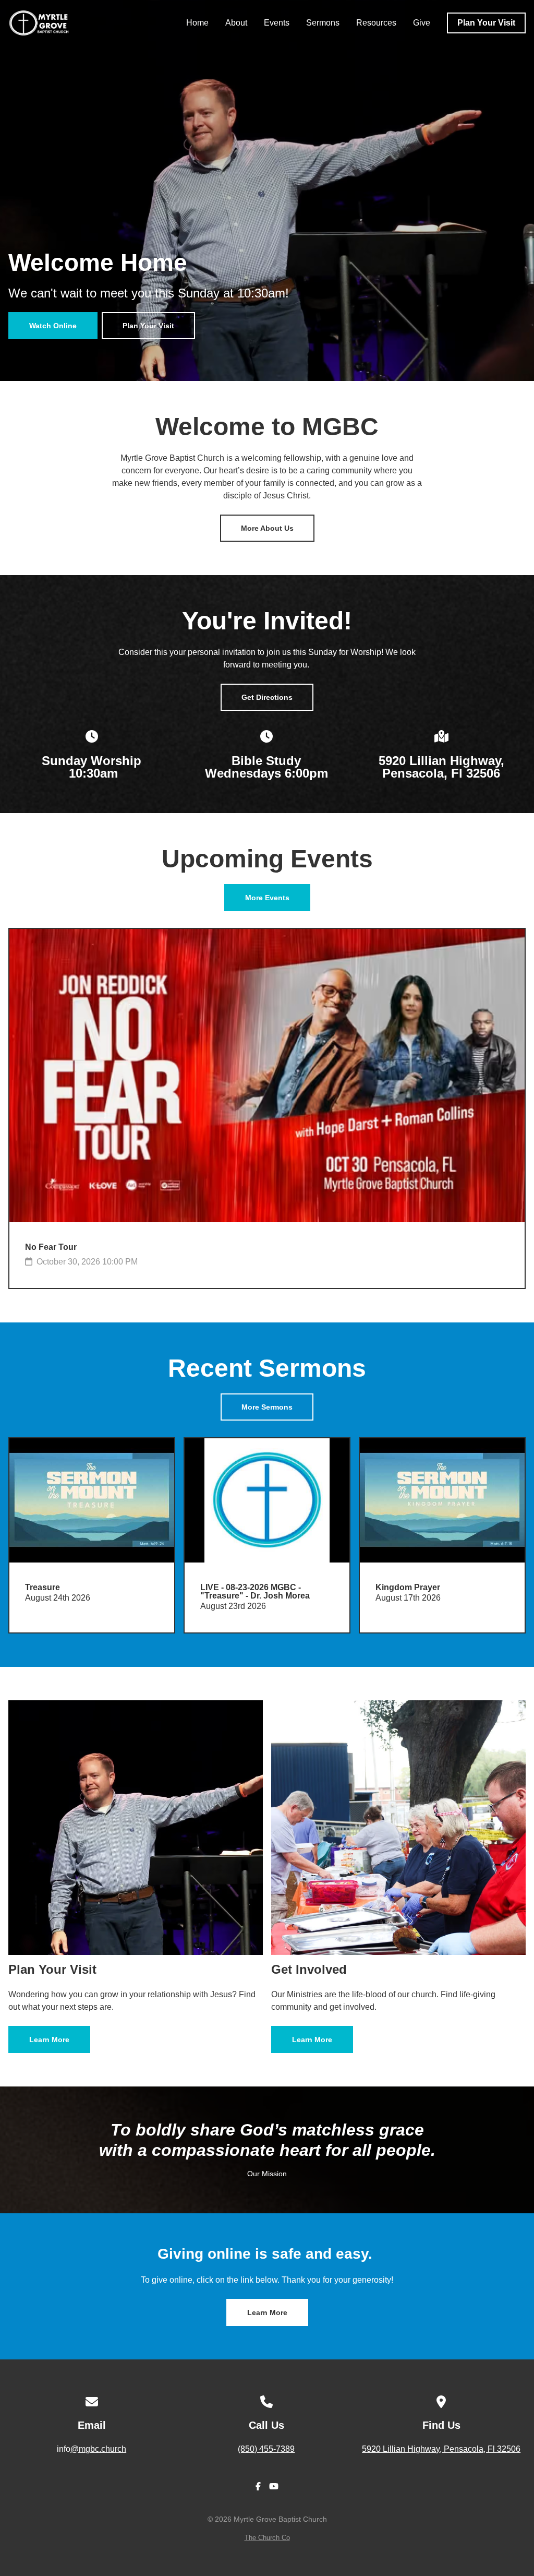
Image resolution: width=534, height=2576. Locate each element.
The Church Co (267, 2538)
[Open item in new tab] (92, 1535)
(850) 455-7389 (266, 2449)
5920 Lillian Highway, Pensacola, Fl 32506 (441, 2449)
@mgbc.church (98, 2449)
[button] (92, 1535)
